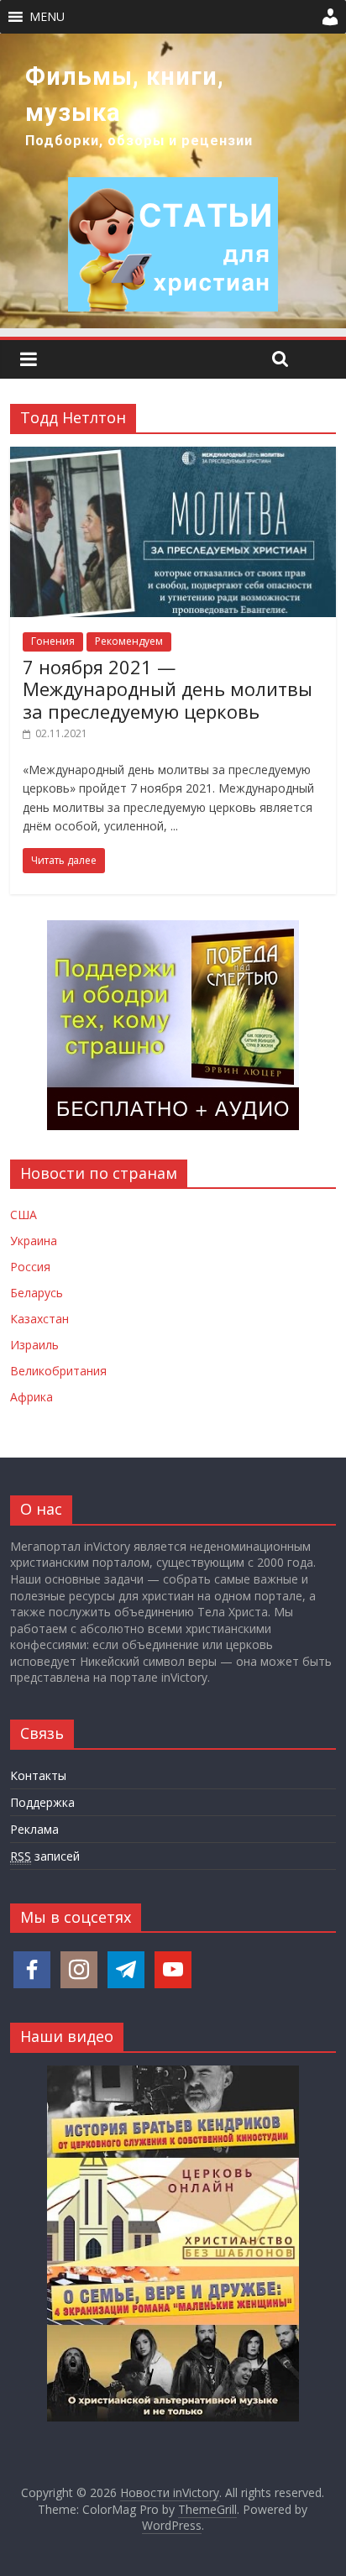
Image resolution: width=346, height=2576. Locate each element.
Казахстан (39, 1319)
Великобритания (58, 1371)
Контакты (38, 1775)
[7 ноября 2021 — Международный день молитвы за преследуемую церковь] (173, 457)
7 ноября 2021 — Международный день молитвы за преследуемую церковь (168, 689)
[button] (47, 17)
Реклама (34, 1829)
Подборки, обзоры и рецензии (139, 141)
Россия (30, 1267)
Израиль (34, 1345)
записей (45, 1856)
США (24, 1215)
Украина (34, 1241)
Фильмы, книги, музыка (125, 94)
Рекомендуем (129, 641)
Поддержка (42, 1802)
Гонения (53, 641)
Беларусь (37, 1293)
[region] (173, 181)
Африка (31, 1397)
